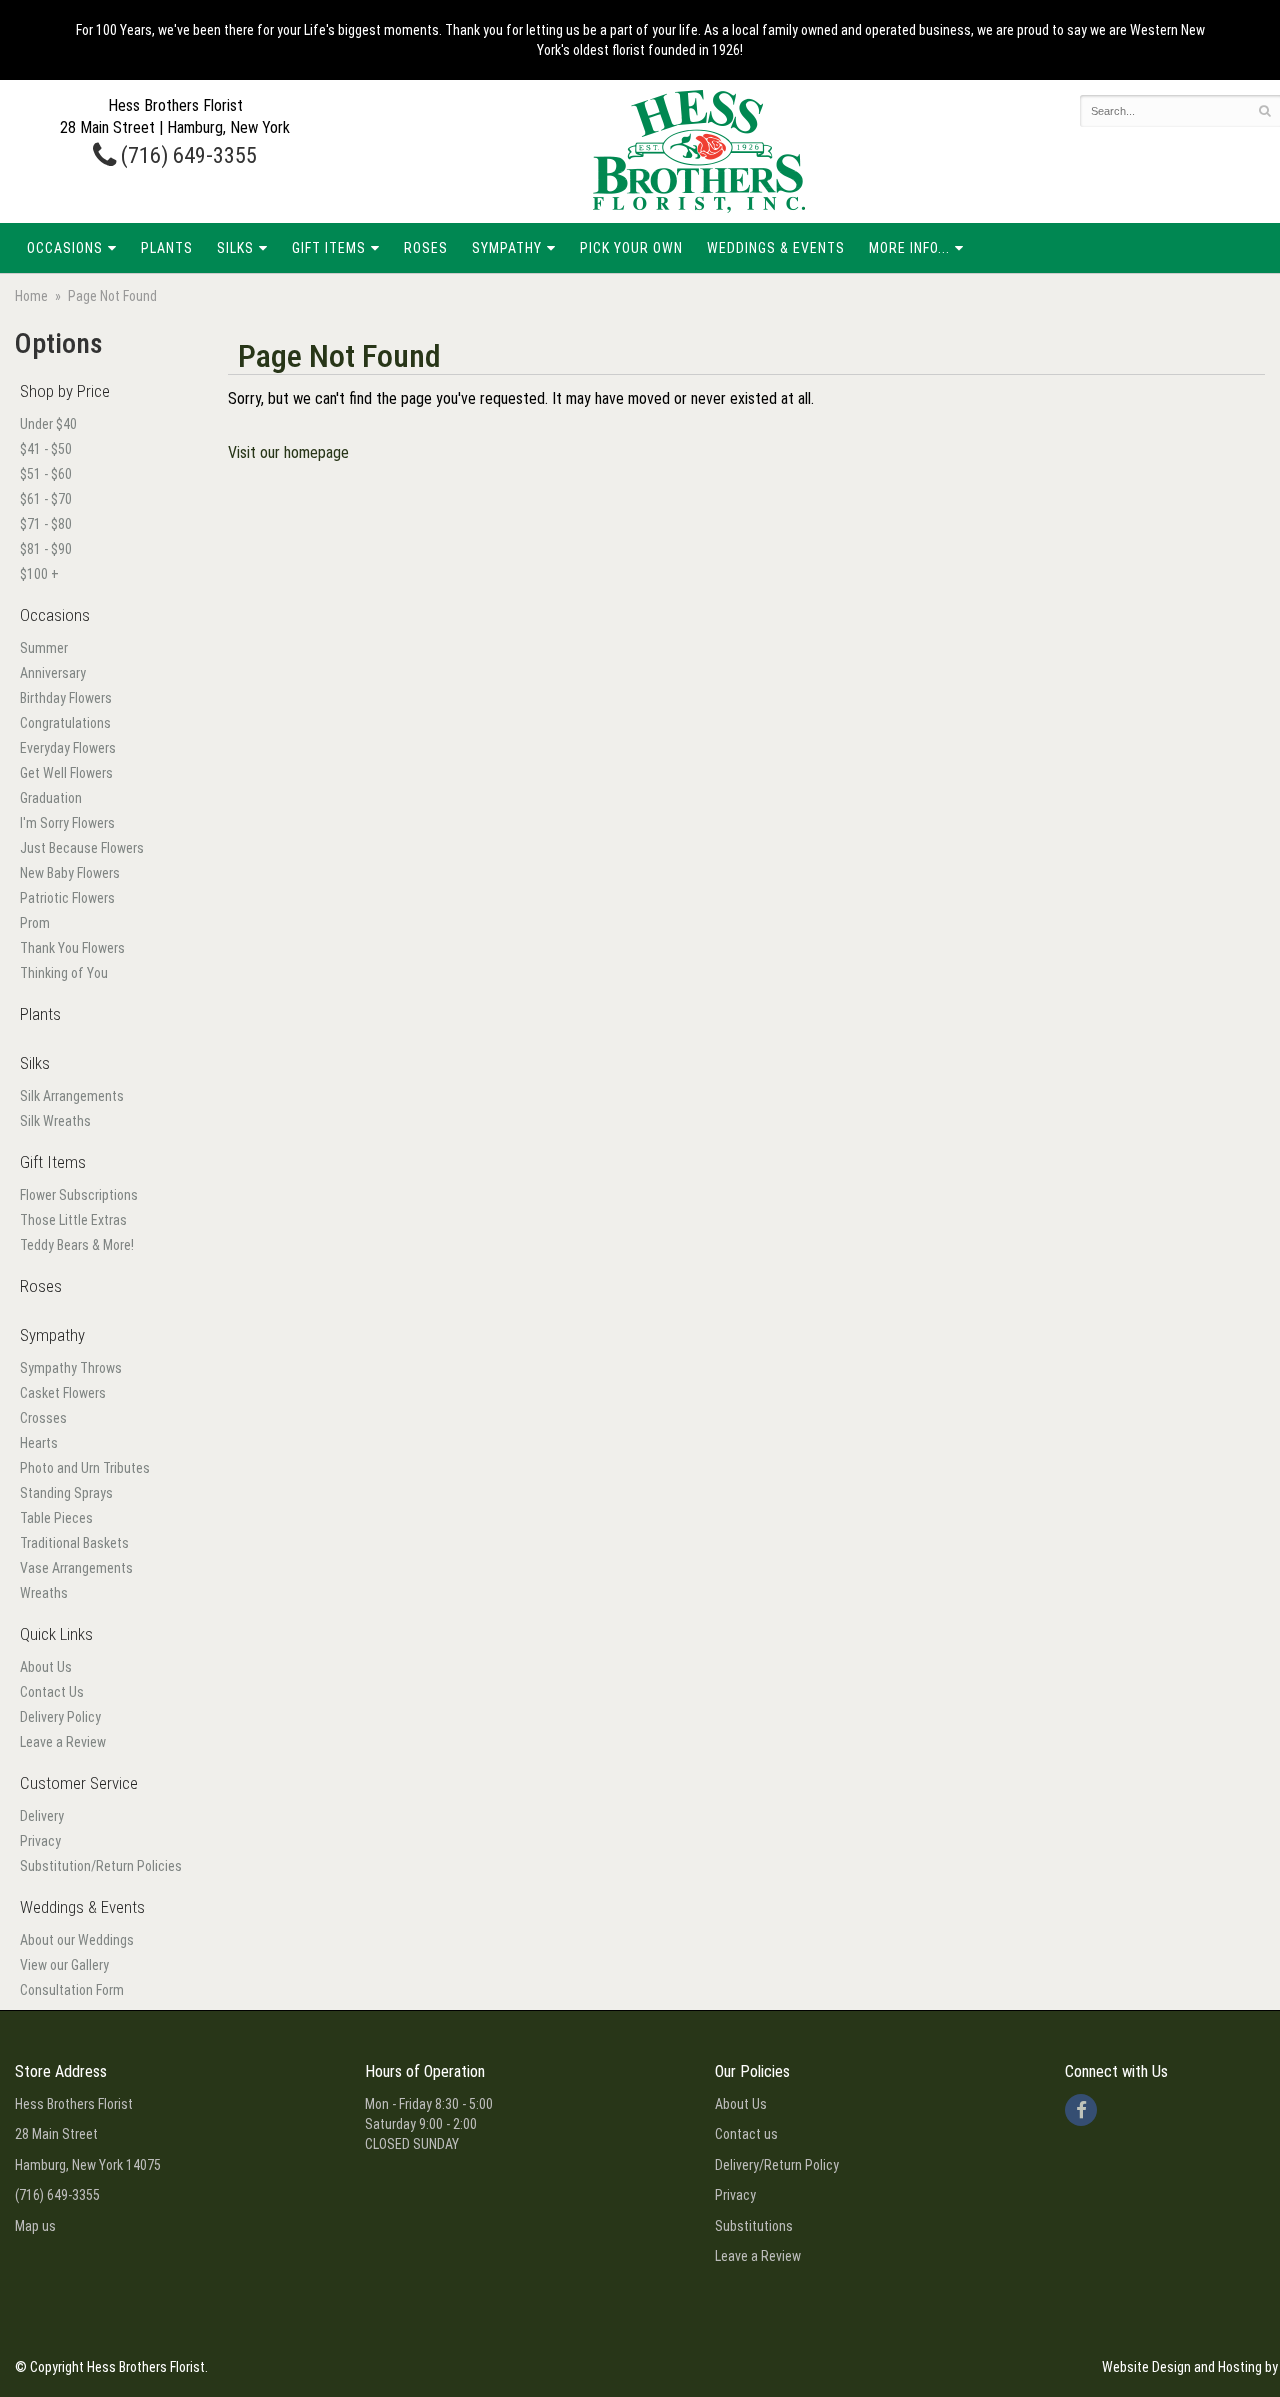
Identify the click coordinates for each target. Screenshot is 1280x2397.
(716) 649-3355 (186, 155)
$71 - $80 (46, 524)
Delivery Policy (60, 1717)
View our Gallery (64, 1965)
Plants (167, 248)
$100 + (39, 574)
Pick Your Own (631, 248)
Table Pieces (56, 1518)
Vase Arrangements (76, 1568)
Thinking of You (64, 973)
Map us (35, 2226)
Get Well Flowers (66, 773)
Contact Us (52, 1692)
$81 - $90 (46, 549)
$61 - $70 (46, 499)
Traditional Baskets (74, 1543)
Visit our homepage (288, 452)
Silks (235, 248)
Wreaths (44, 1593)
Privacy (40, 1841)
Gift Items (329, 248)
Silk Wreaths (55, 1121)
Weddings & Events (776, 248)
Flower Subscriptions (79, 1195)
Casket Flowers (63, 1393)
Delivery (42, 1816)
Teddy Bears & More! (77, 1245)
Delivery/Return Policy (777, 2165)
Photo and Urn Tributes (85, 1468)
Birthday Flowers (66, 698)
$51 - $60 (46, 474)
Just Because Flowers (82, 848)
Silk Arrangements (72, 1096)
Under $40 (48, 424)
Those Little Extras (73, 1220)
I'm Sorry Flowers (67, 823)
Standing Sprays (66, 1493)
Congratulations (65, 723)
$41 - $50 (46, 449)
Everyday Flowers (68, 748)
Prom (35, 923)
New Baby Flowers (70, 873)
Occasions (65, 248)
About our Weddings (77, 1940)
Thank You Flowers (72, 948)
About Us (46, 1667)
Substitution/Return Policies (101, 1866)
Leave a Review (63, 1742)
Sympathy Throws (71, 1368)
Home (31, 296)
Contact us (746, 2134)
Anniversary (53, 673)
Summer (44, 648)
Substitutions (754, 2226)
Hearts (39, 1443)
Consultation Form (72, 1990)
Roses (426, 248)
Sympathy (507, 248)
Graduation (51, 798)
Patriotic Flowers (67, 898)
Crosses (43, 1418)
